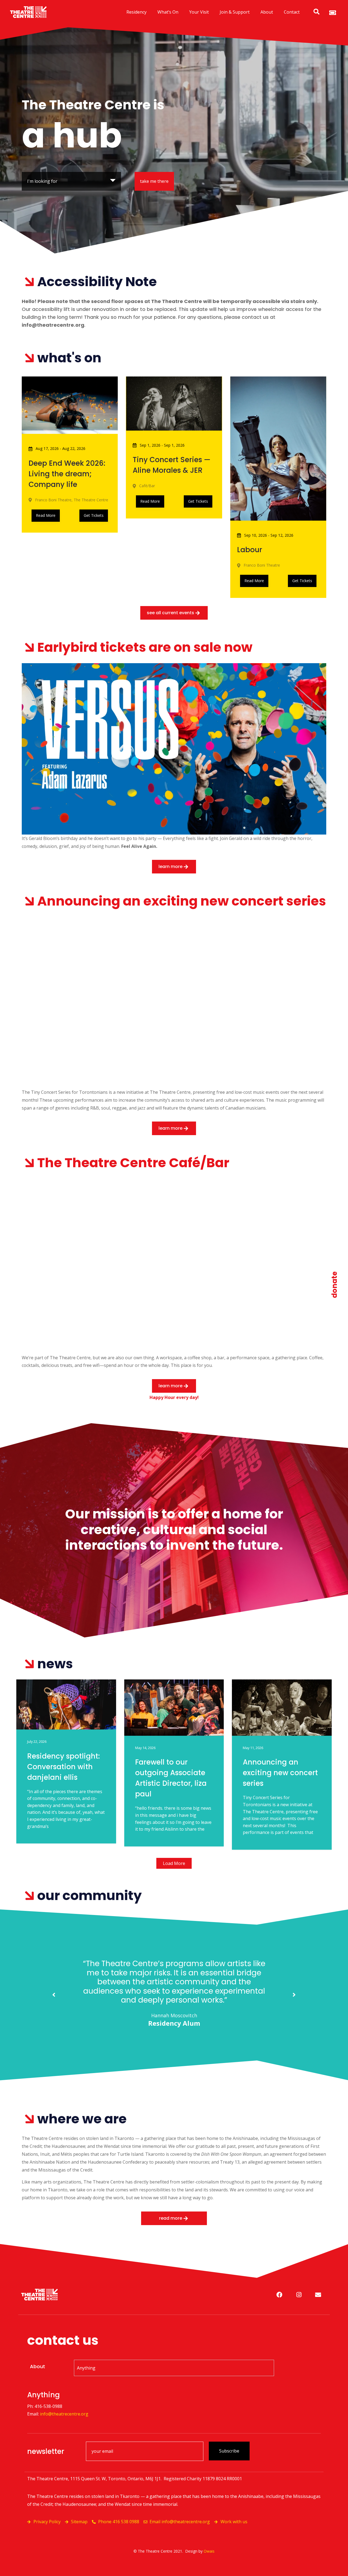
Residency (136, 12)
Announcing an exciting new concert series (280, 1773)
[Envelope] (318, 2295)
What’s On (168, 12)
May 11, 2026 (253, 1748)
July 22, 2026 (37, 1741)
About (267, 12)
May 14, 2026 (145, 1748)
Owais (209, 2551)
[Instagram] (299, 2295)
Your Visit (199, 12)
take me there (154, 181)
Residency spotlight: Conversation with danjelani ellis (63, 1767)
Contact (292, 12)
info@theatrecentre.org (64, 2414)
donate (334, 1285)
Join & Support (235, 12)
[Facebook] (279, 2295)
